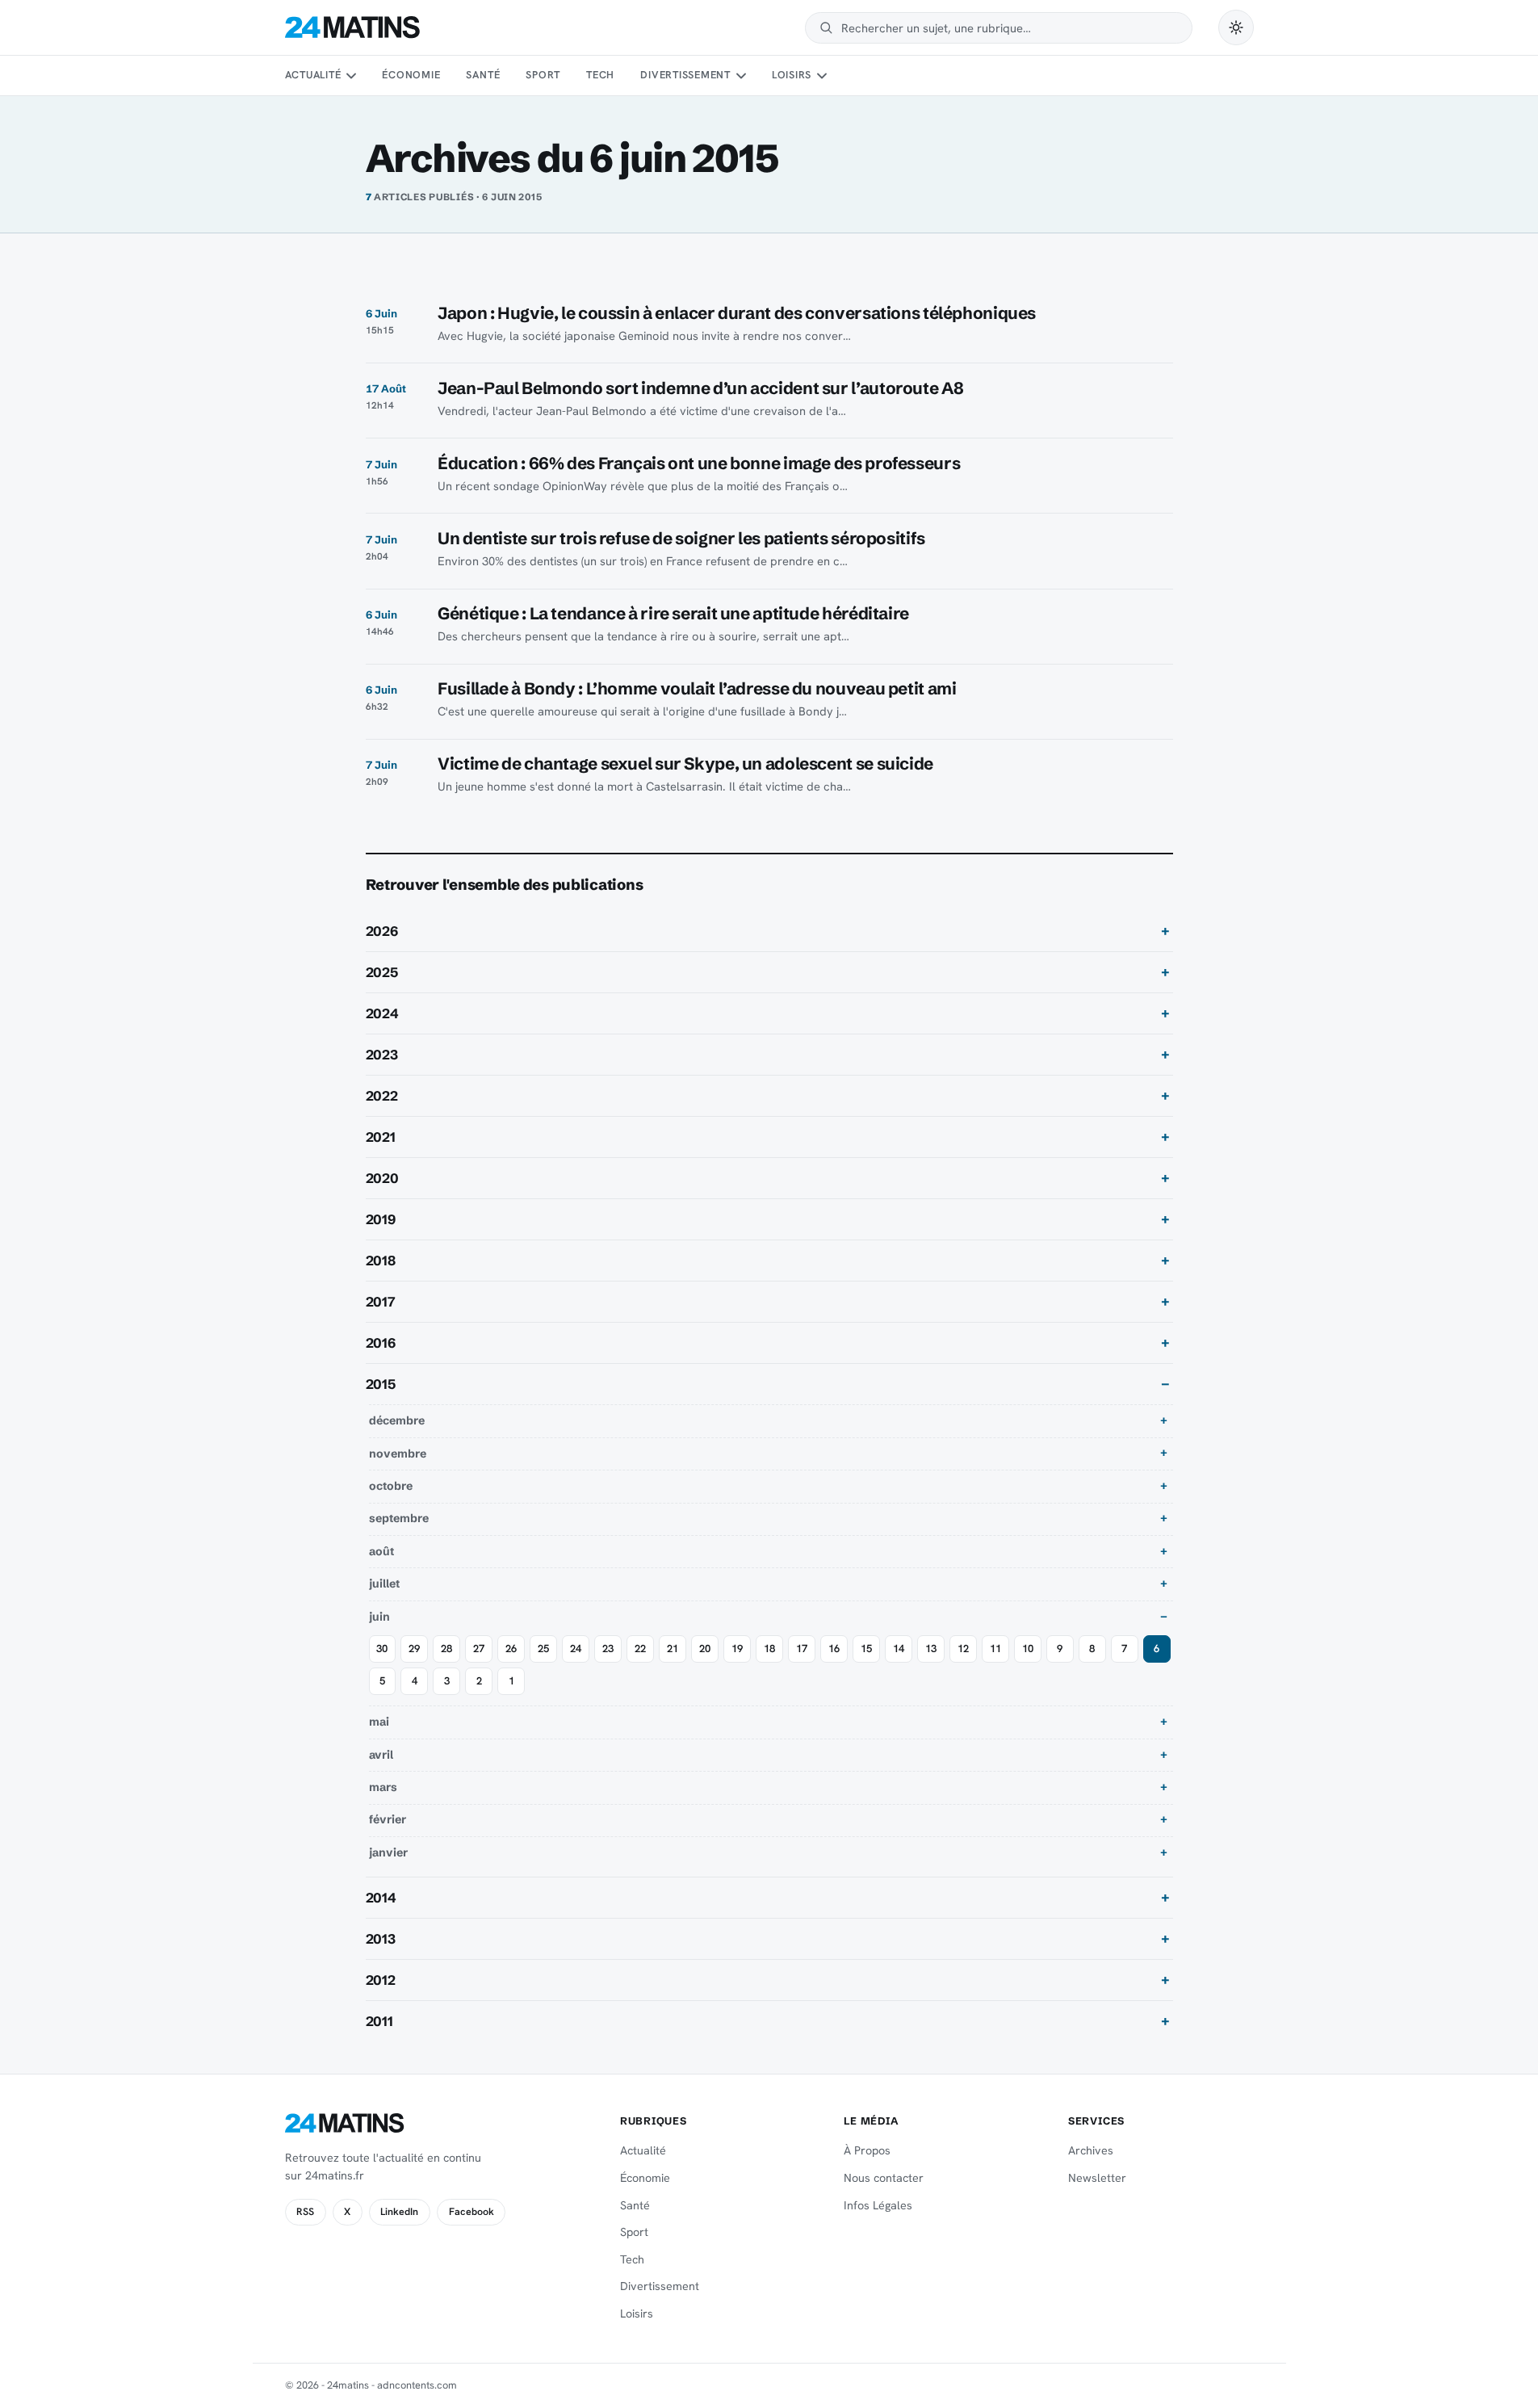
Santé (483, 75)
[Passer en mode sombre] (1236, 27)
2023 (382, 1055)
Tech (600, 75)
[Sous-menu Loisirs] (822, 76)
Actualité (313, 75)
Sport (543, 75)
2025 (382, 972)
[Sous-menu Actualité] (351, 76)
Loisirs (792, 75)
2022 (382, 1096)
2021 (381, 1137)
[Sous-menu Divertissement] (740, 76)
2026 (382, 931)
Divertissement (685, 75)
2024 (382, 1013)
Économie (411, 75)
